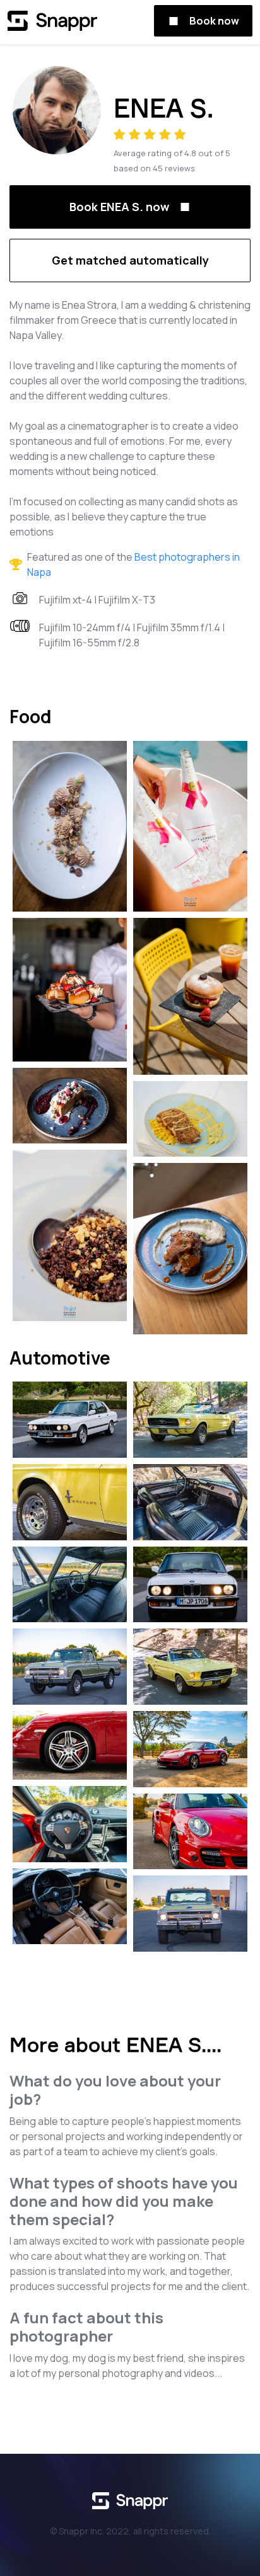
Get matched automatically (130, 260)
